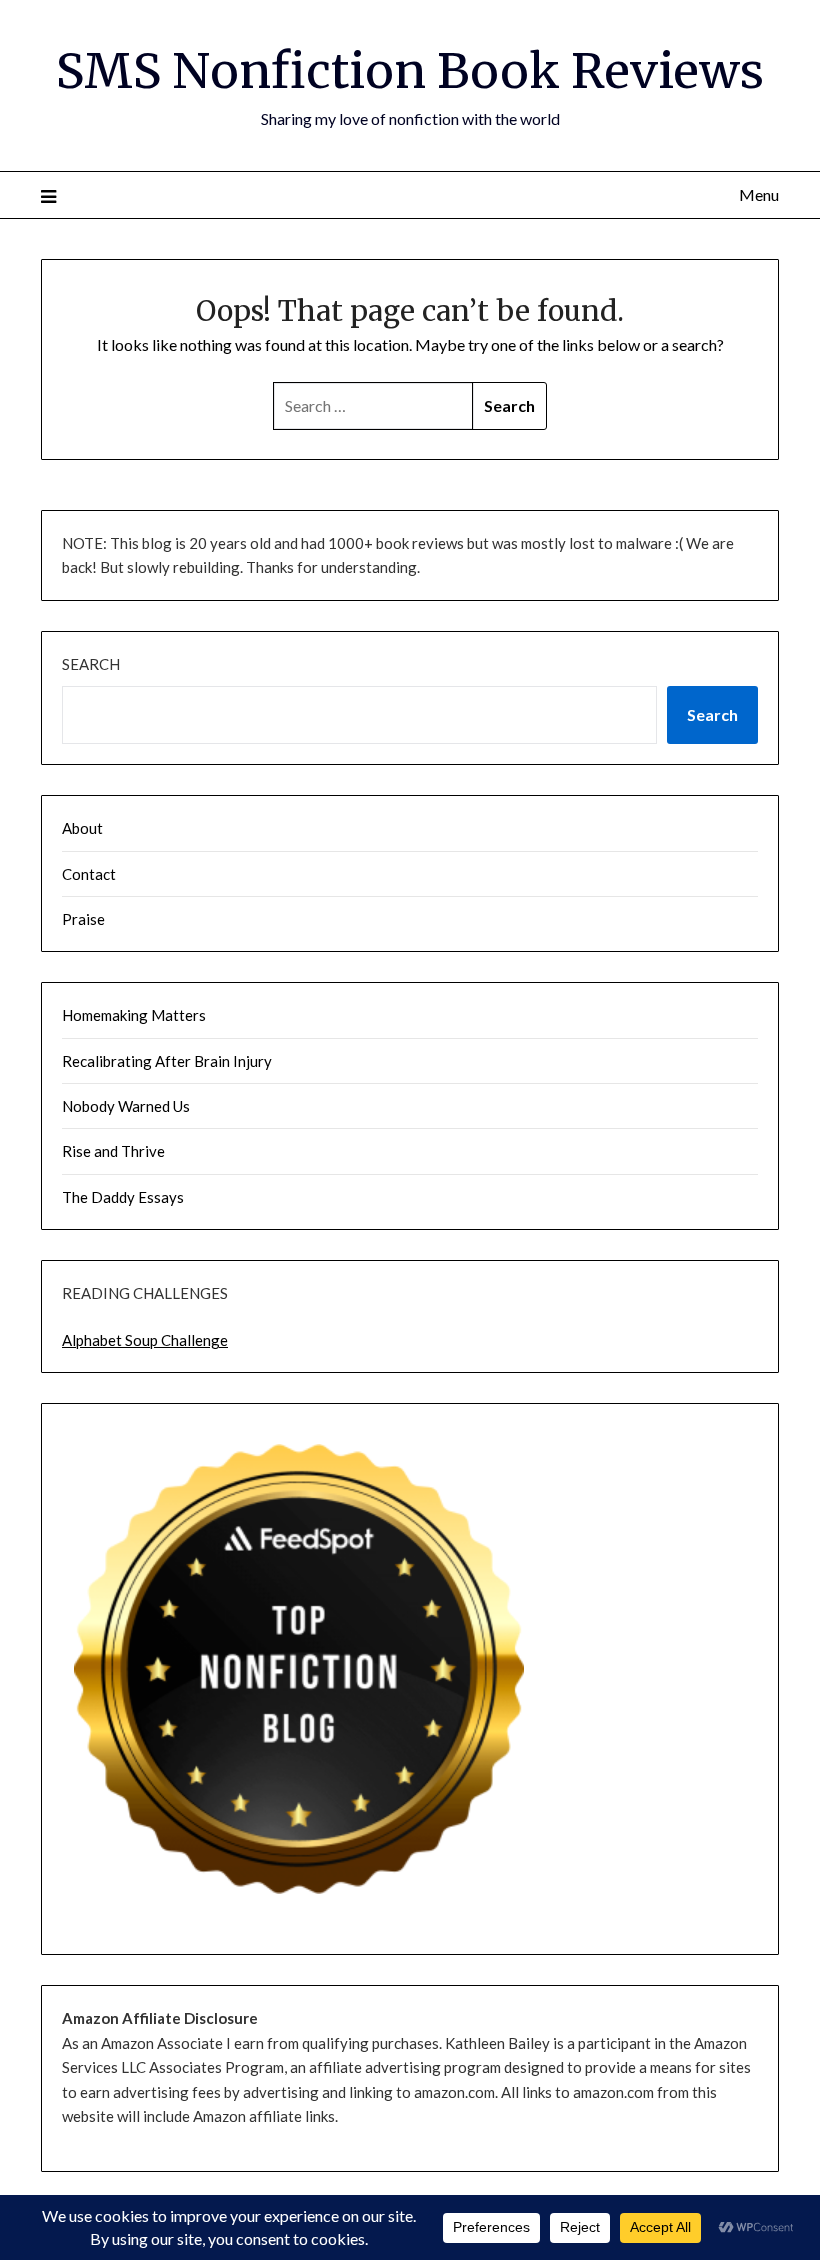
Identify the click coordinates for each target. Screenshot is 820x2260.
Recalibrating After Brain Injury (167, 1061)
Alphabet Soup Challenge (145, 1340)
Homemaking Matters (134, 1015)
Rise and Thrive (113, 1151)
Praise (83, 919)
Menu (759, 194)
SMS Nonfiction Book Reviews (410, 71)
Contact (89, 874)
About (82, 828)
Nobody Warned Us (126, 1106)
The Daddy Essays (123, 1197)
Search (91, 664)
